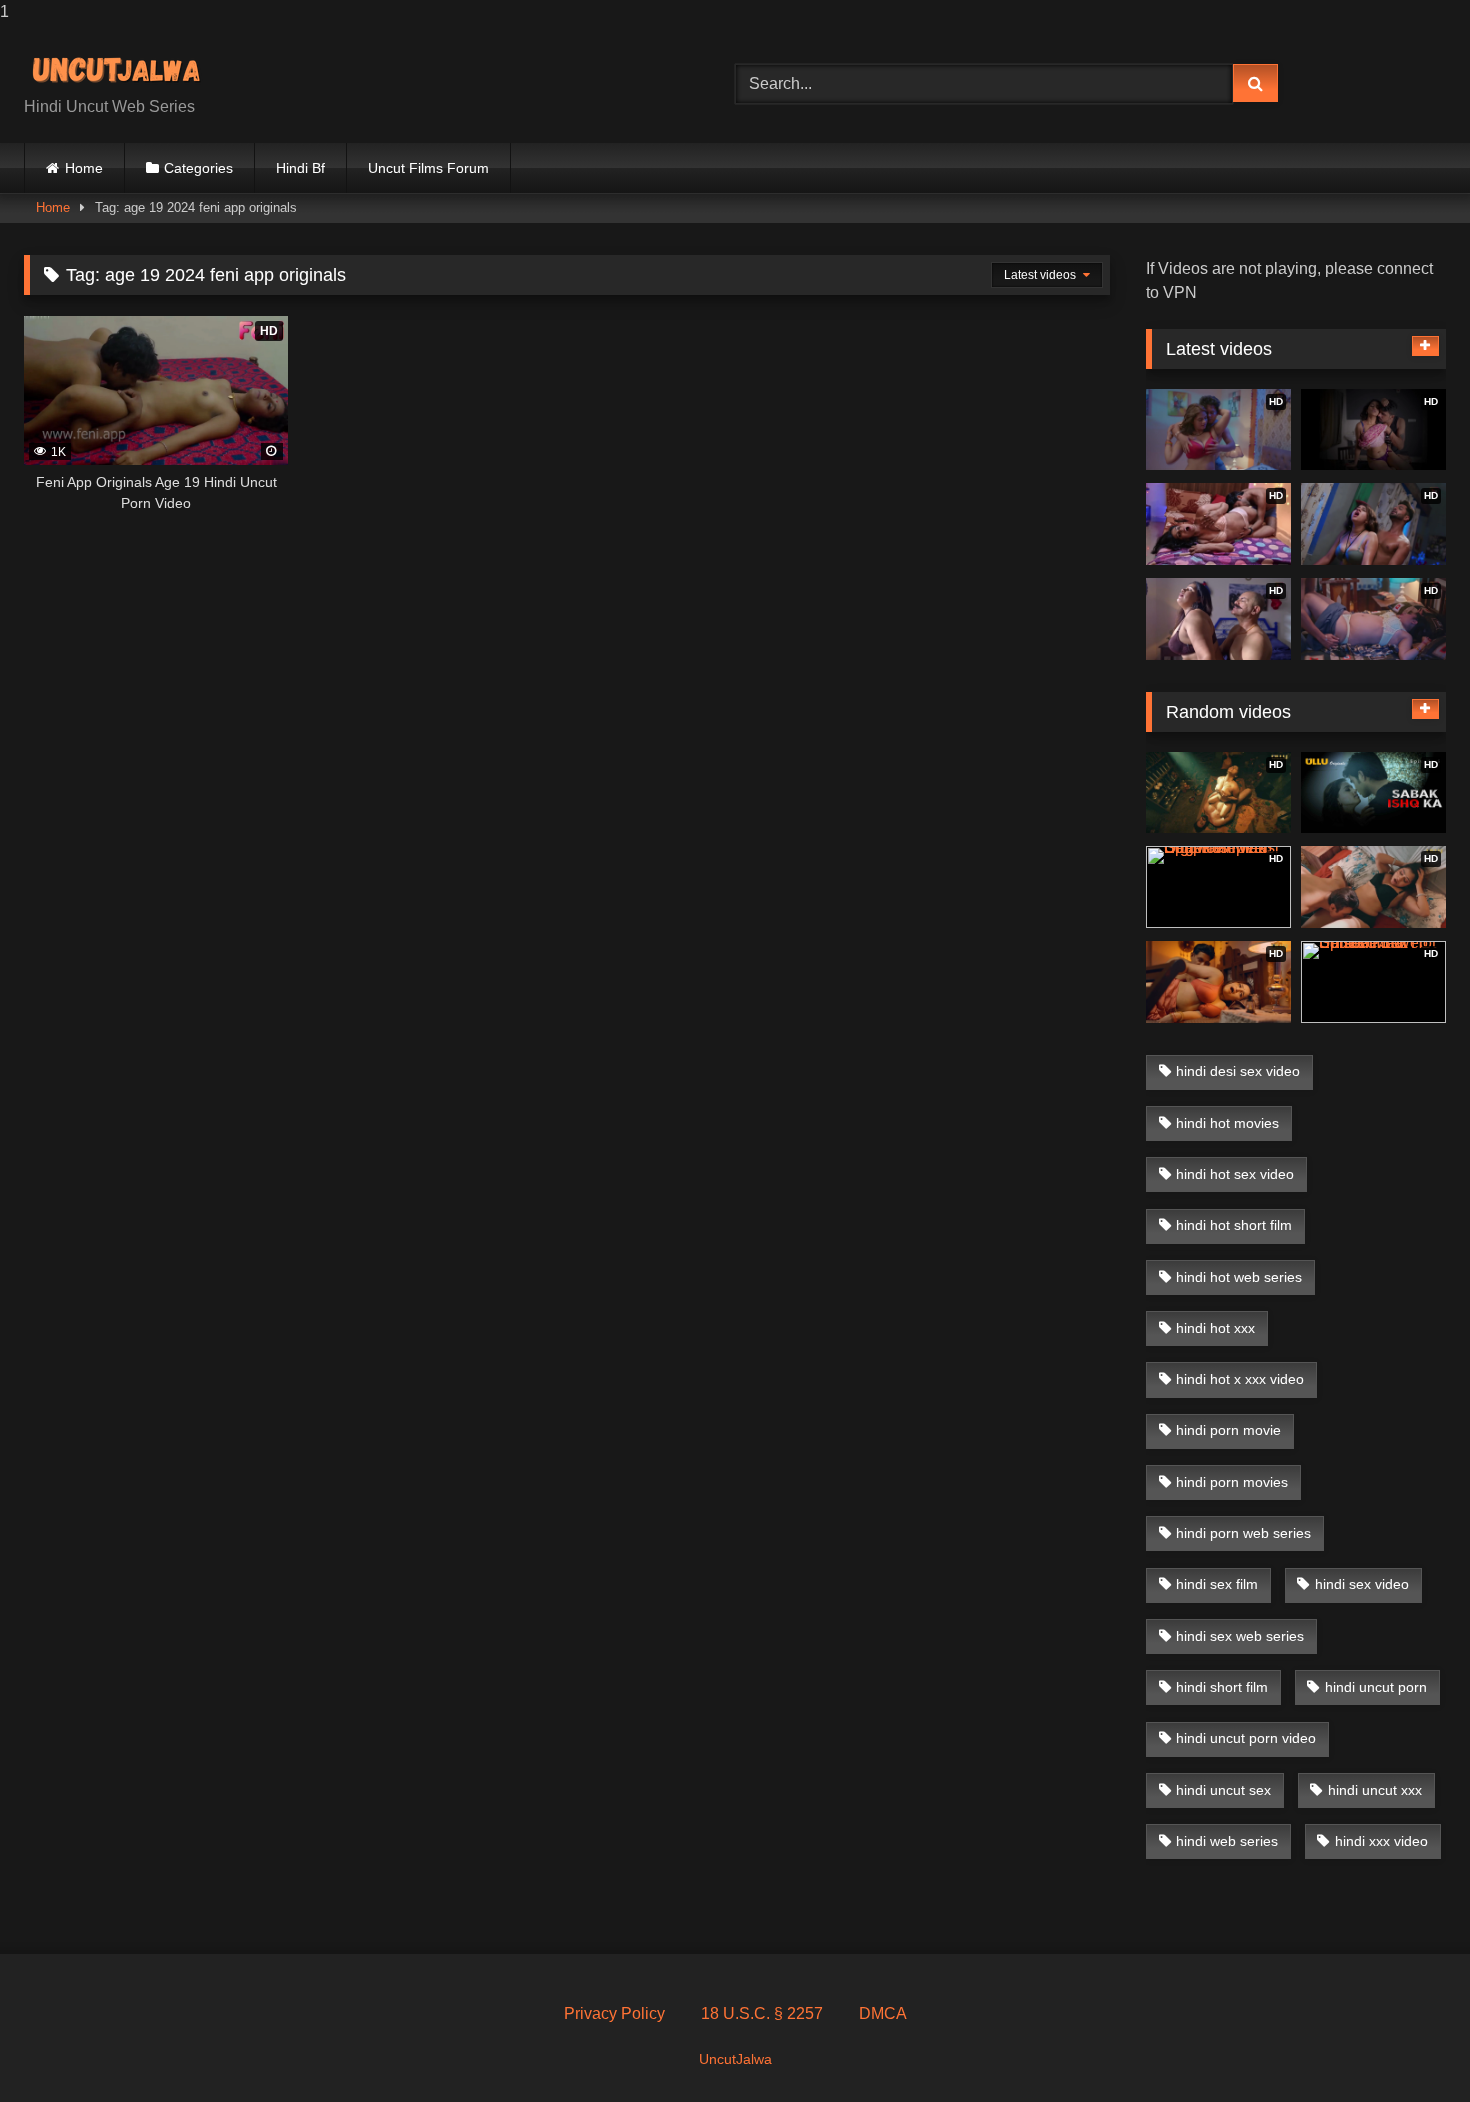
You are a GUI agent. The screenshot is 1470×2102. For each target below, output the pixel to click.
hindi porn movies (1232, 1482)
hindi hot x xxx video (1240, 1379)
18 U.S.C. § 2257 (762, 2013)
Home (84, 168)
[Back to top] (1408, 2046)
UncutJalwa (735, 2059)
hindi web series (1227, 1841)
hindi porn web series (1243, 1533)
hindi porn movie (1228, 1430)
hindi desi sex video (1238, 1071)
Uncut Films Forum (428, 168)
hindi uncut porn (1376, 1687)
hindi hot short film (1234, 1225)
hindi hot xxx (1215, 1328)
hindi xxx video (1381, 1841)
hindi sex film (1217, 1584)
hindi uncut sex (1223, 1790)
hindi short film (1222, 1687)
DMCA (883, 2013)
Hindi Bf (300, 168)
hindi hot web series (1239, 1277)
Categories (198, 168)
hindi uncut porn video (1246, 1738)
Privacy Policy (614, 2013)
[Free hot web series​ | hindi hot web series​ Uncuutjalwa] (124, 67)
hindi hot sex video (1235, 1174)
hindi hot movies (1227, 1123)
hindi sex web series (1240, 1636)
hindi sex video (1362, 1584)
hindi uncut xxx (1375, 1790)
